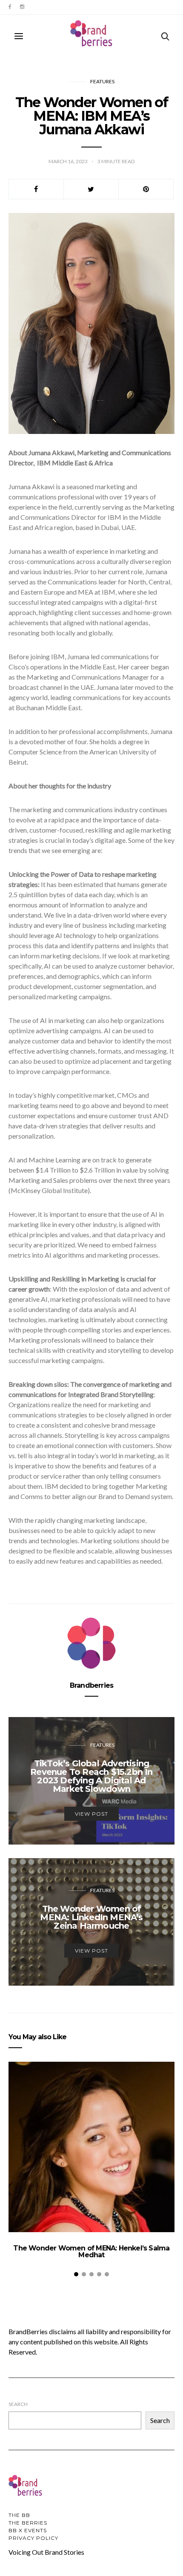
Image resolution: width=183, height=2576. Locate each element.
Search (18, 2404)
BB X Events (28, 2530)
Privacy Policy (33, 2538)
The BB (19, 2515)
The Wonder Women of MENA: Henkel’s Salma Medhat (91, 2252)
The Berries (28, 2523)
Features (102, 81)
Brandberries (91, 1685)
